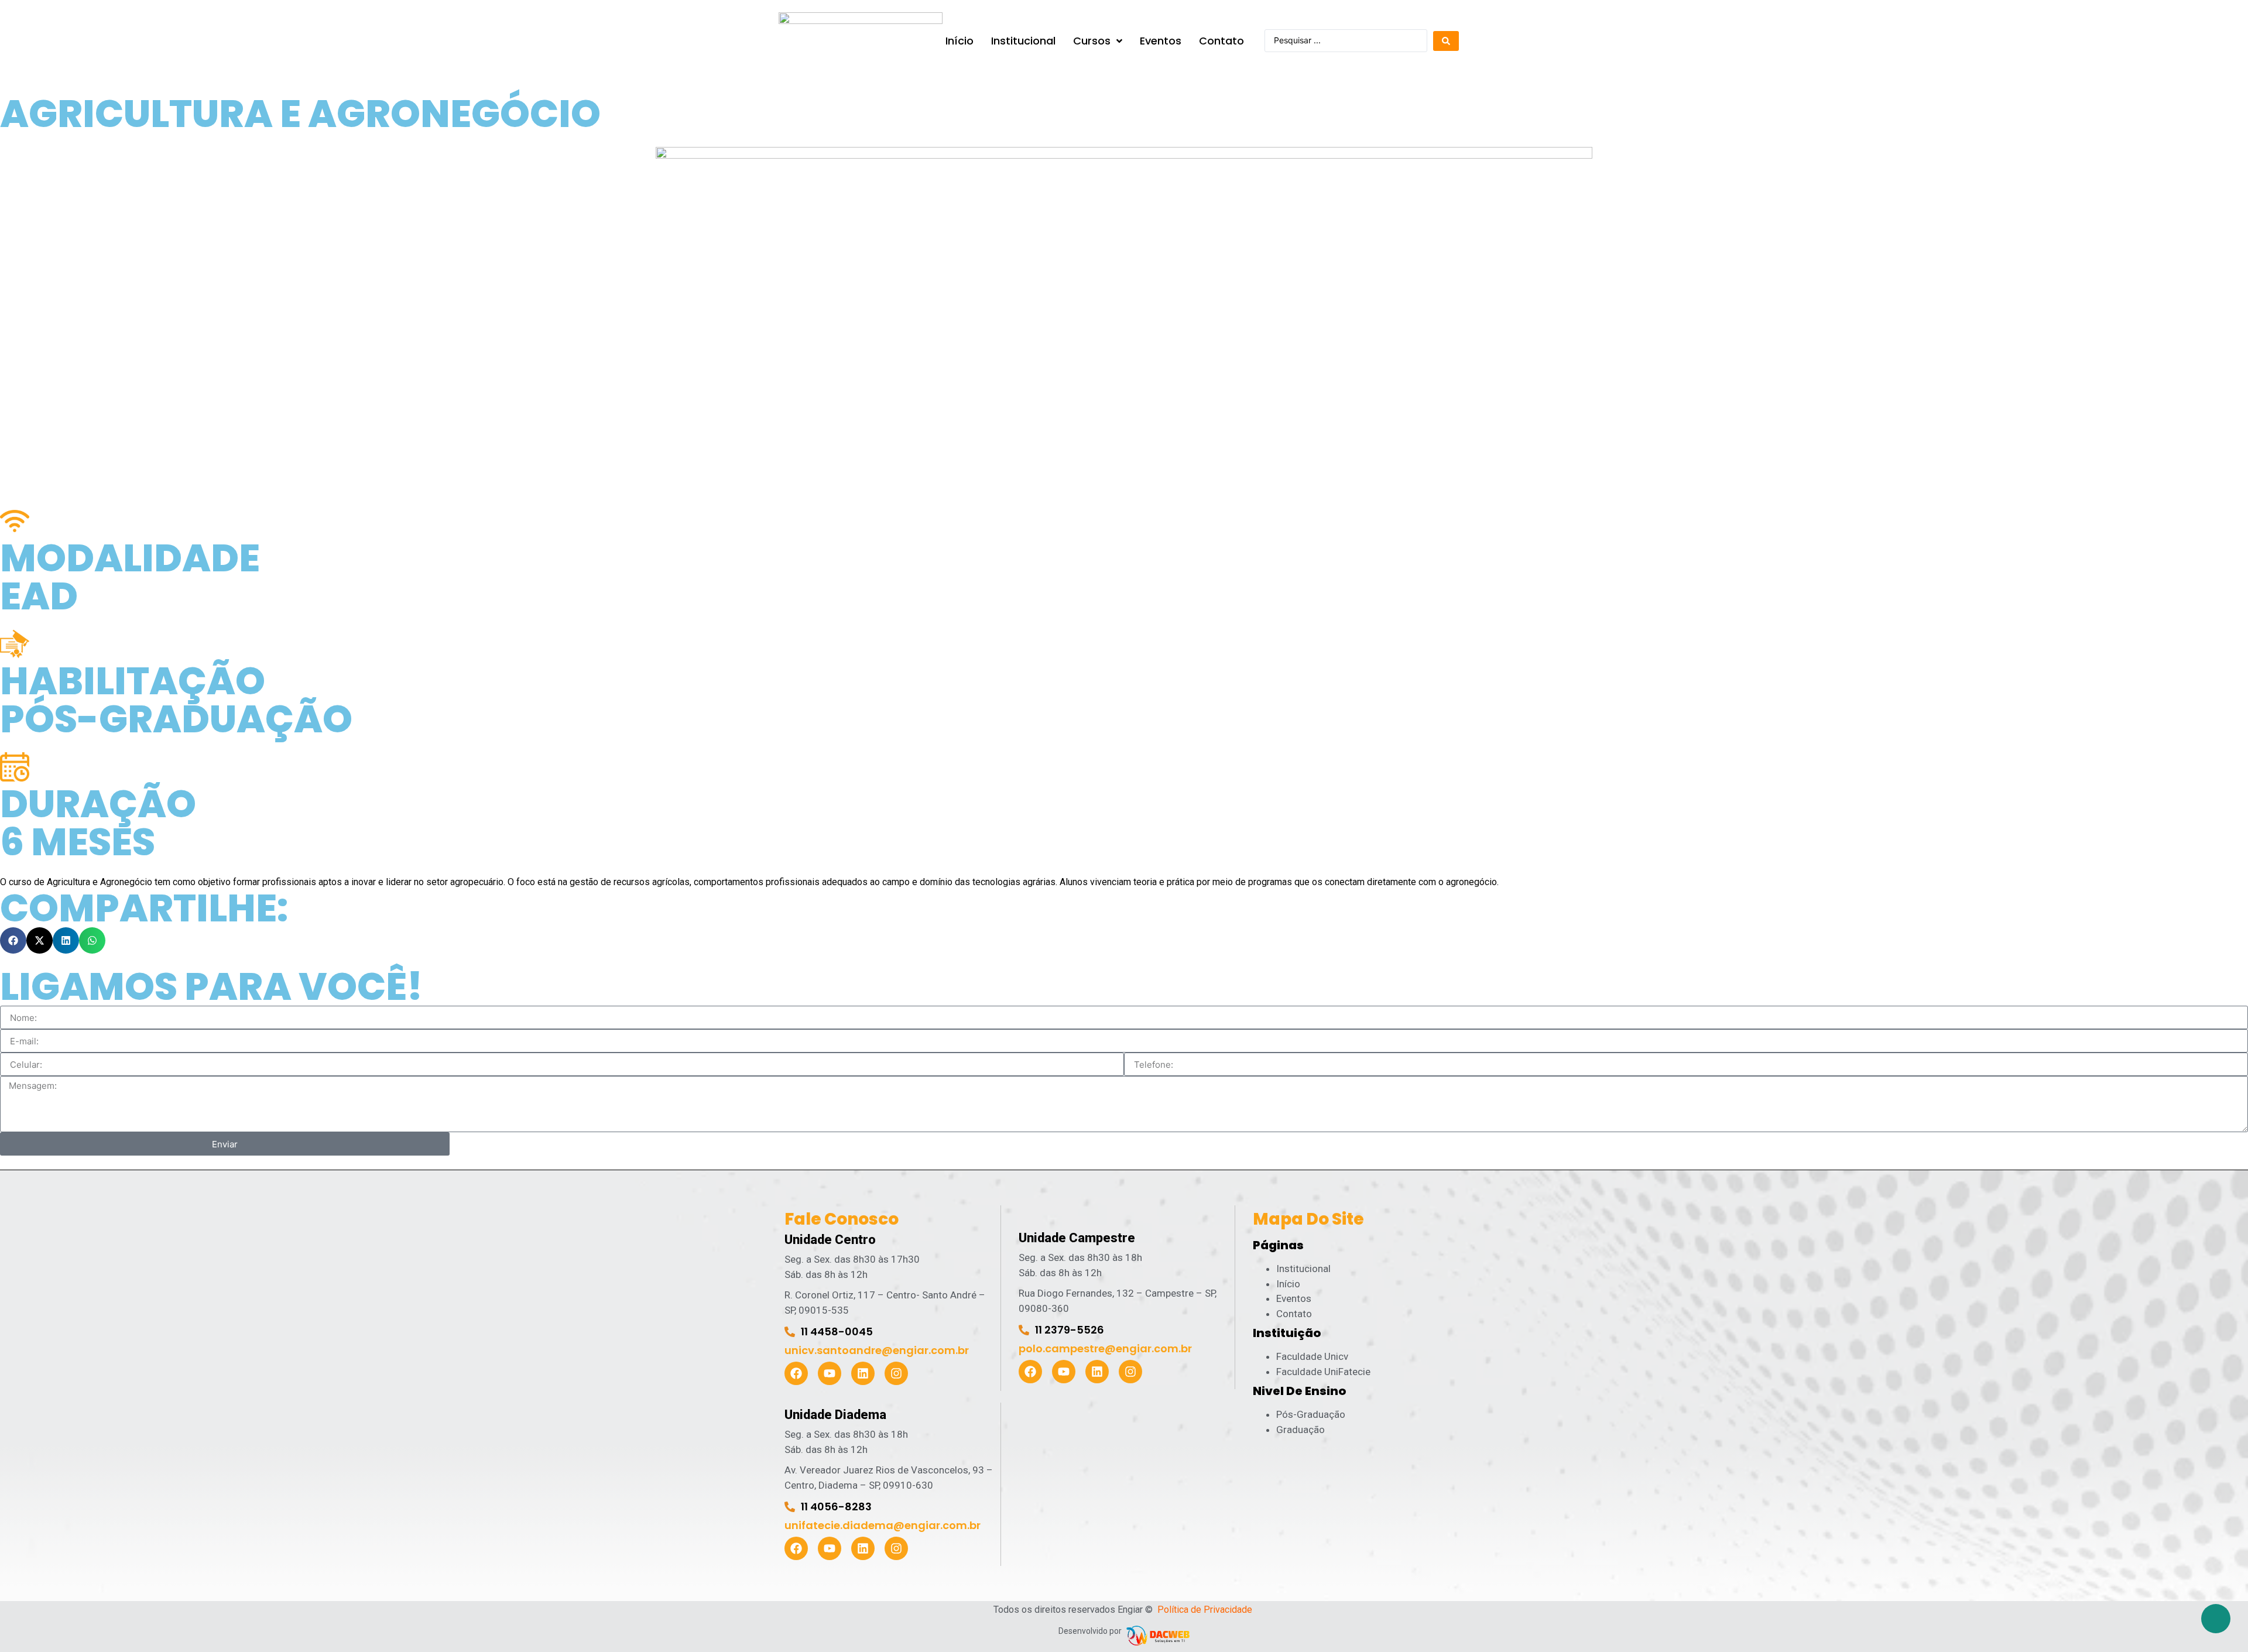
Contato (1294, 1314)
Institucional (1303, 1269)
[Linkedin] (863, 1373)
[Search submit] (1446, 41)
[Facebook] (796, 1373)
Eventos (1294, 1298)
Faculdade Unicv (1312, 1356)
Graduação (1301, 1430)
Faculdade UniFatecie (1323, 1372)
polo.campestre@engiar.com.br (1105, 1348)
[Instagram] (896, 1373)
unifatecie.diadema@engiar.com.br (883, 1525)
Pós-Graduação (1311, 1414)
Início (1288, 1284)
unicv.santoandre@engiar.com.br (877, 1350)
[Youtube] (830, 1373)
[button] (13, 940)
